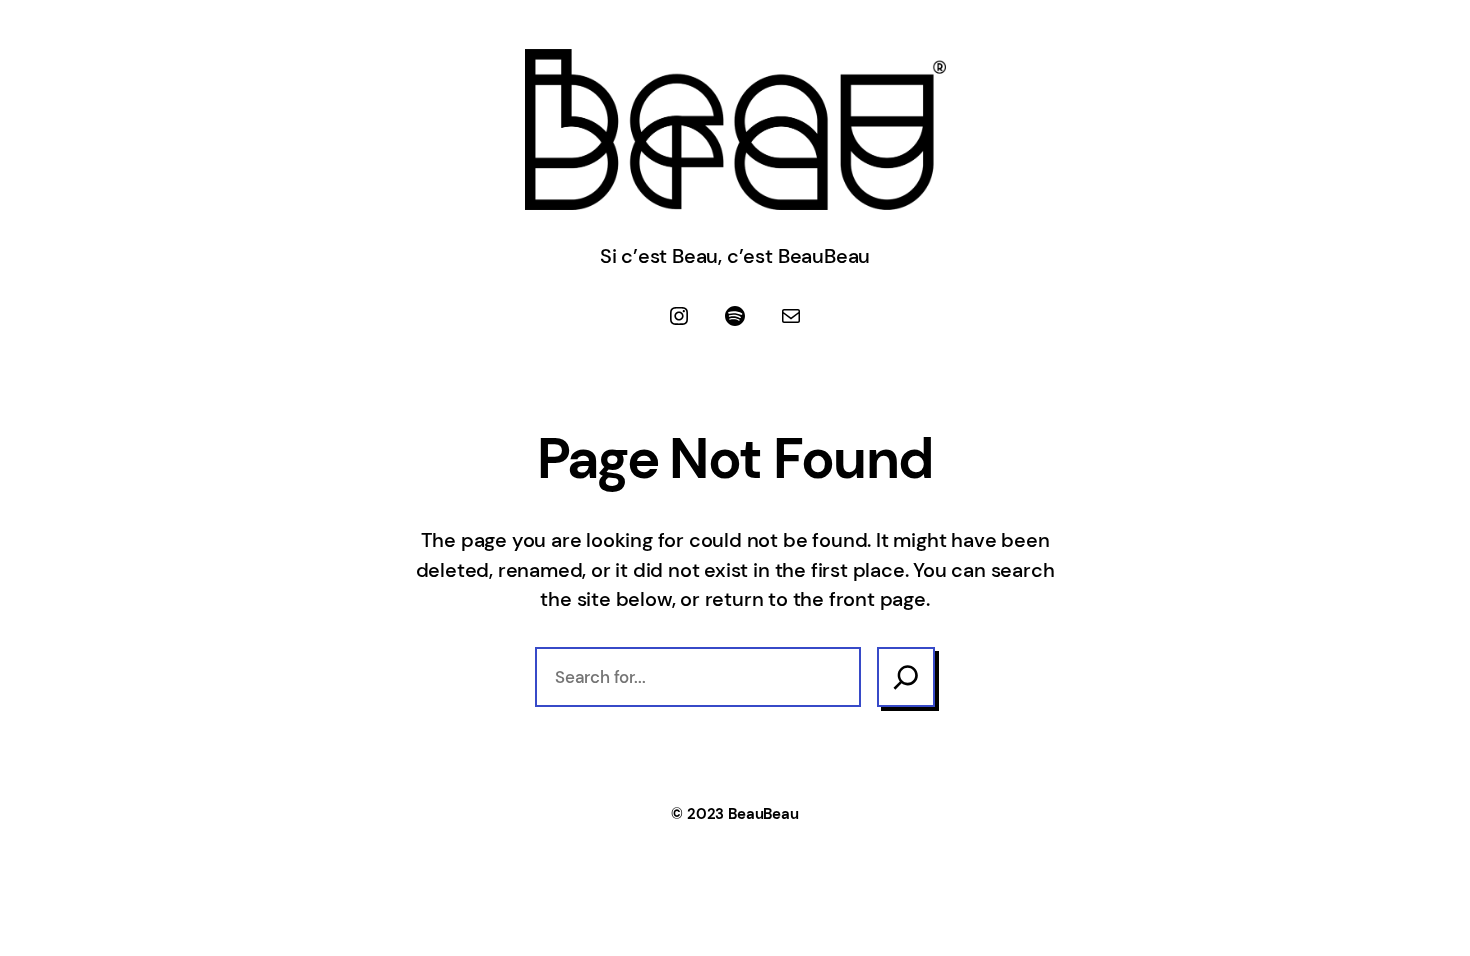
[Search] (906, 677)
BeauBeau (763, 814)
